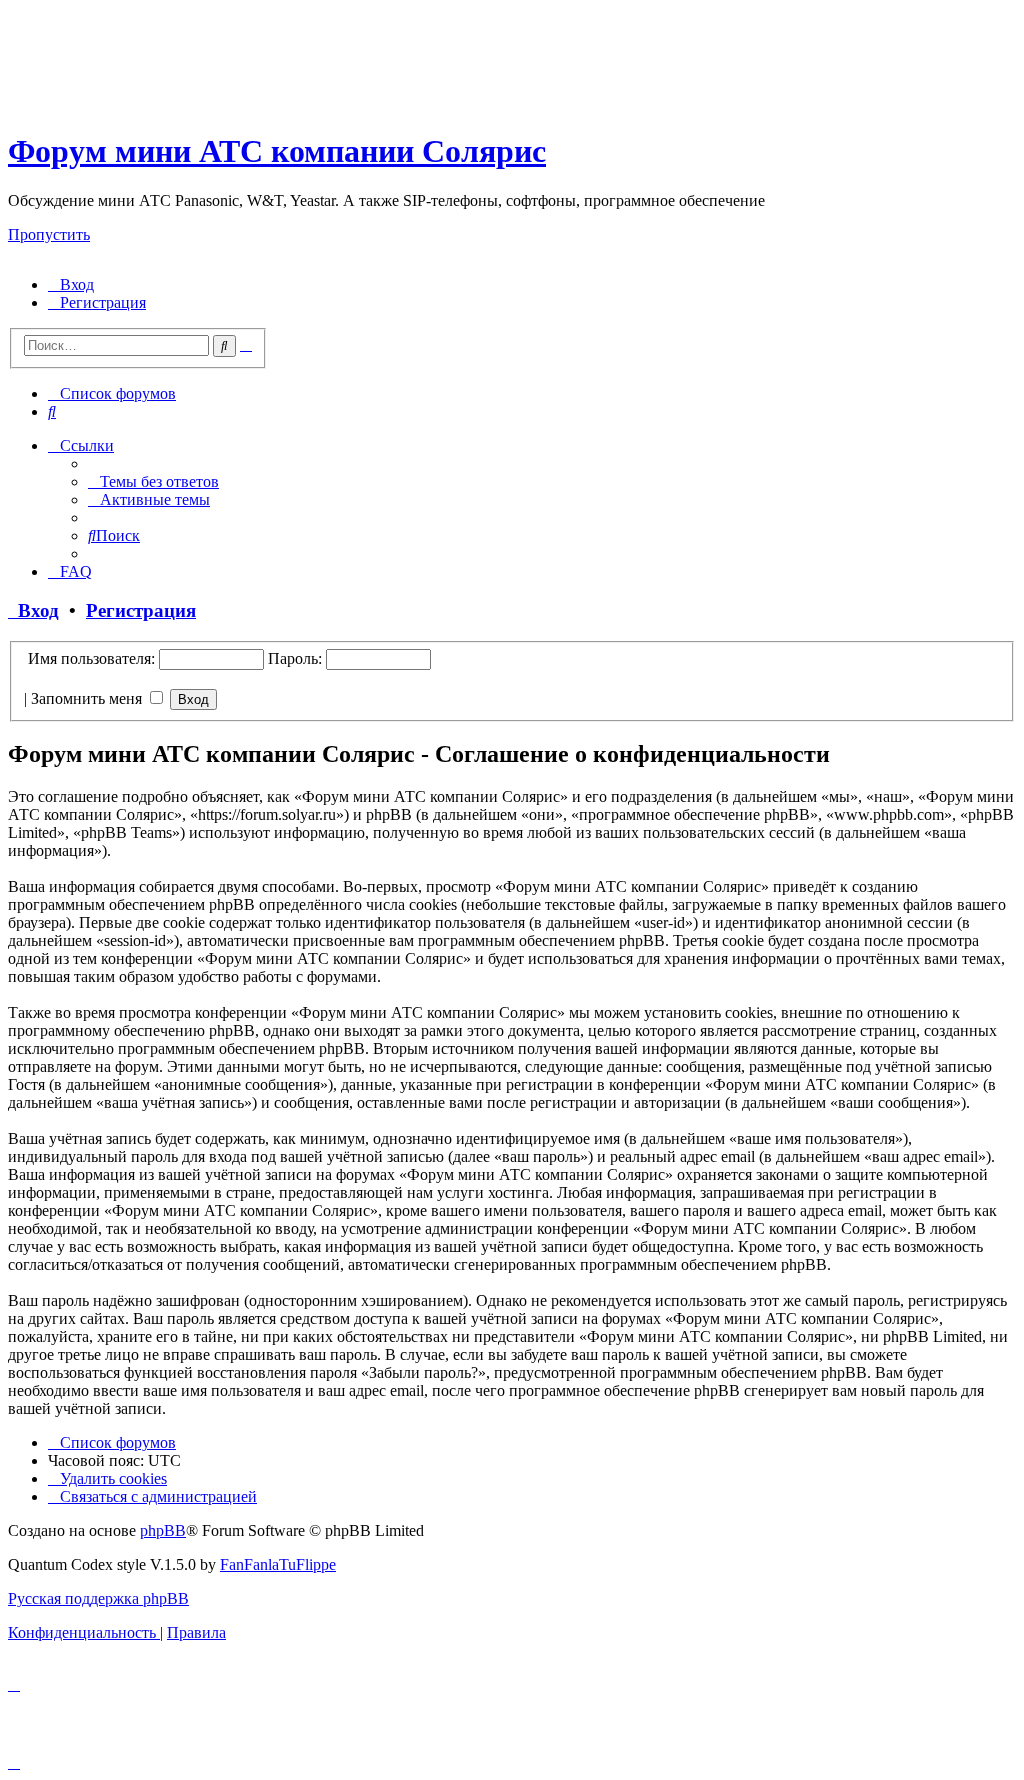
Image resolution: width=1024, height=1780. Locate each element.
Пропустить (49, 234)
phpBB (163, 1530)
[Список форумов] (183, 102)
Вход (33, 610)
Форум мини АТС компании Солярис (277, 151)
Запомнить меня (88, 698)
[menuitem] (71, 284)
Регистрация (141, 610)
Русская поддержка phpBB (98, 1598)
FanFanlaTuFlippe (278, 1564)
